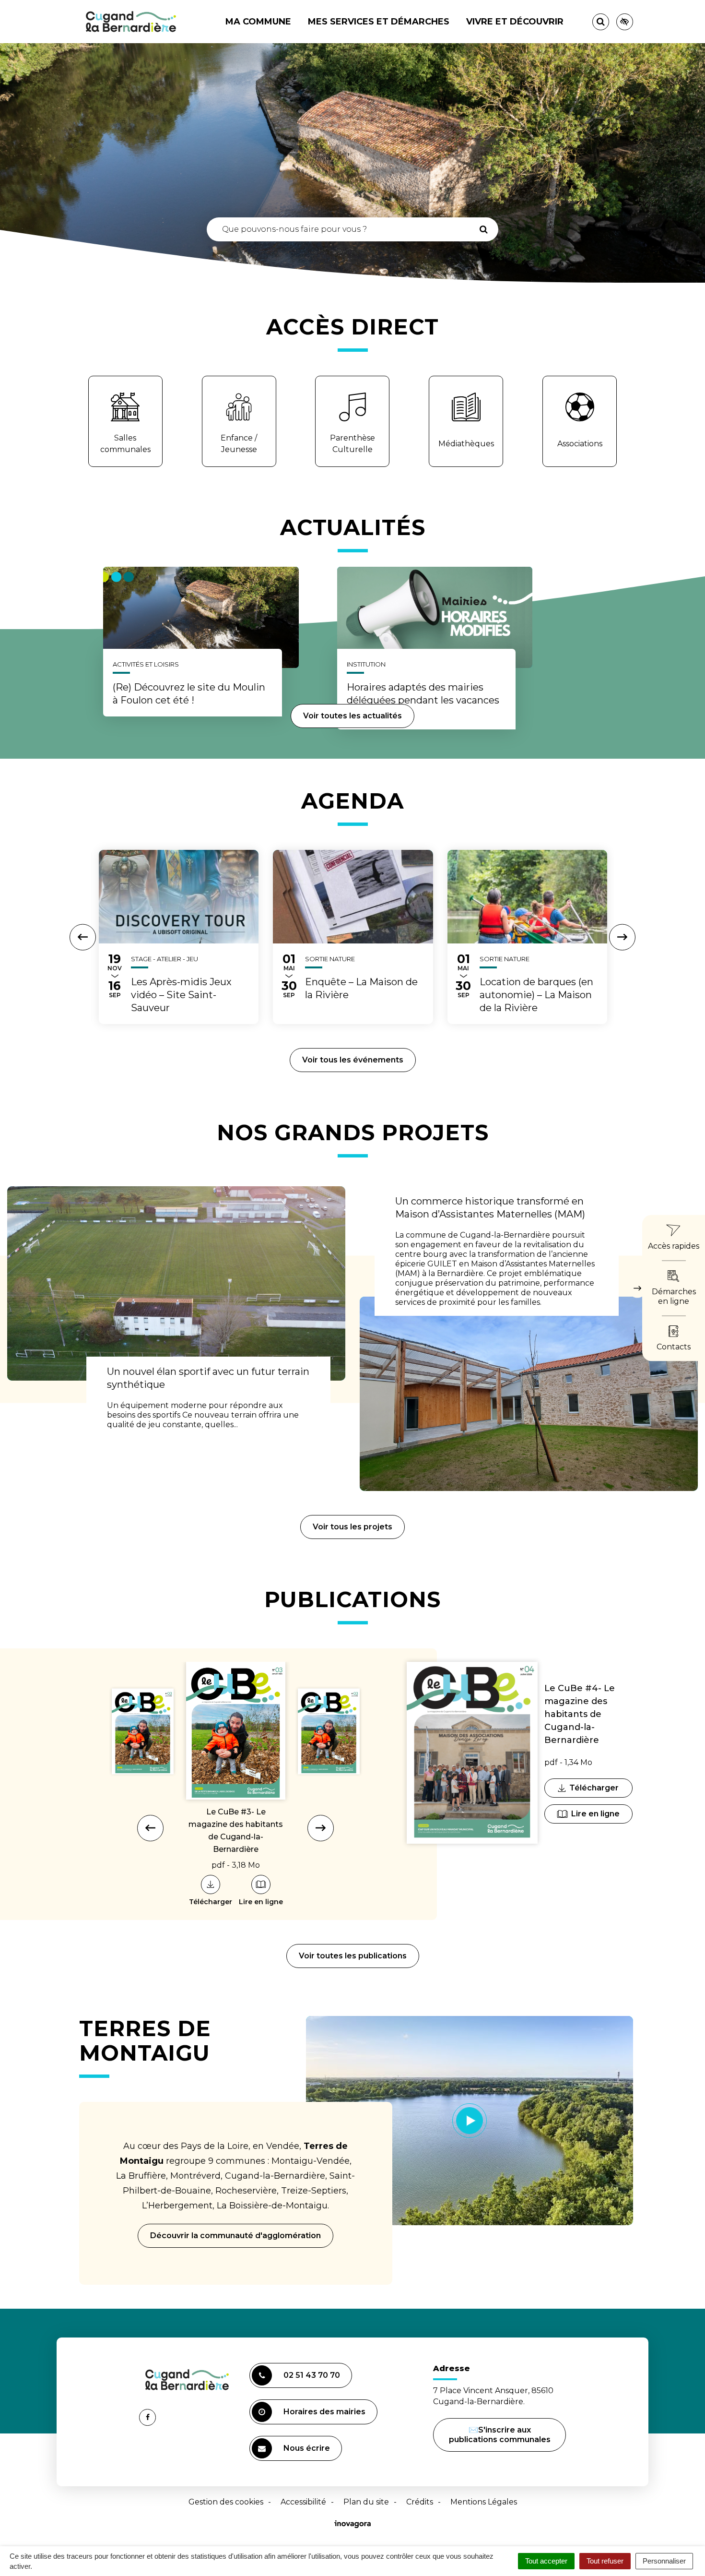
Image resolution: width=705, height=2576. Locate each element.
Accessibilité (303, 2502)
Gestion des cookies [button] (226, 2502)
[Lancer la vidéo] (470, 2121)
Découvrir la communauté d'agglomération (235, 2236)
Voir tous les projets (352, 1527)
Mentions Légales (484, 2502)
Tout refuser (605, 2561)
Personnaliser (664, 2561)
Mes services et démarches (379, 22)
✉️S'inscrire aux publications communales (500, 2435)
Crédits (420, 2502)
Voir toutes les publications (353, 1956)
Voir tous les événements (353, 1060)
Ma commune (258, 22)
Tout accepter (546, 2561)
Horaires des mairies (324, 2412)
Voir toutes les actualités (352, 716)
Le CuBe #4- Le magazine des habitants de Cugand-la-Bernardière (580, 1714)
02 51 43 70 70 (312, 2375)
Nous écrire (308, 2452)
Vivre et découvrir (515, 22)
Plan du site (366, 2502)
